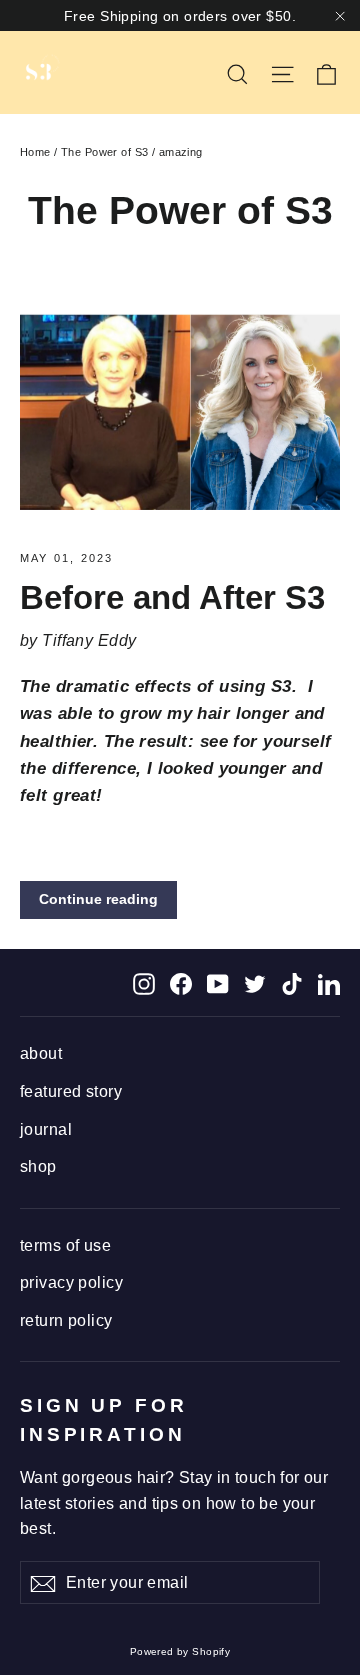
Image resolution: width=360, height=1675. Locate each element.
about (41, 1053)
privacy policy (71, 1282)
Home (35, 152)
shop (38, 1166)
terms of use (65, 1245)
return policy (66, 1320)
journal (46, 1129)
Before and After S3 (172, 597)
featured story (71, 1091)
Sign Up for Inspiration (104, 1420)
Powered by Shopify (180, 1651)
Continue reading (98, 899)
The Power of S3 (104, 152)
